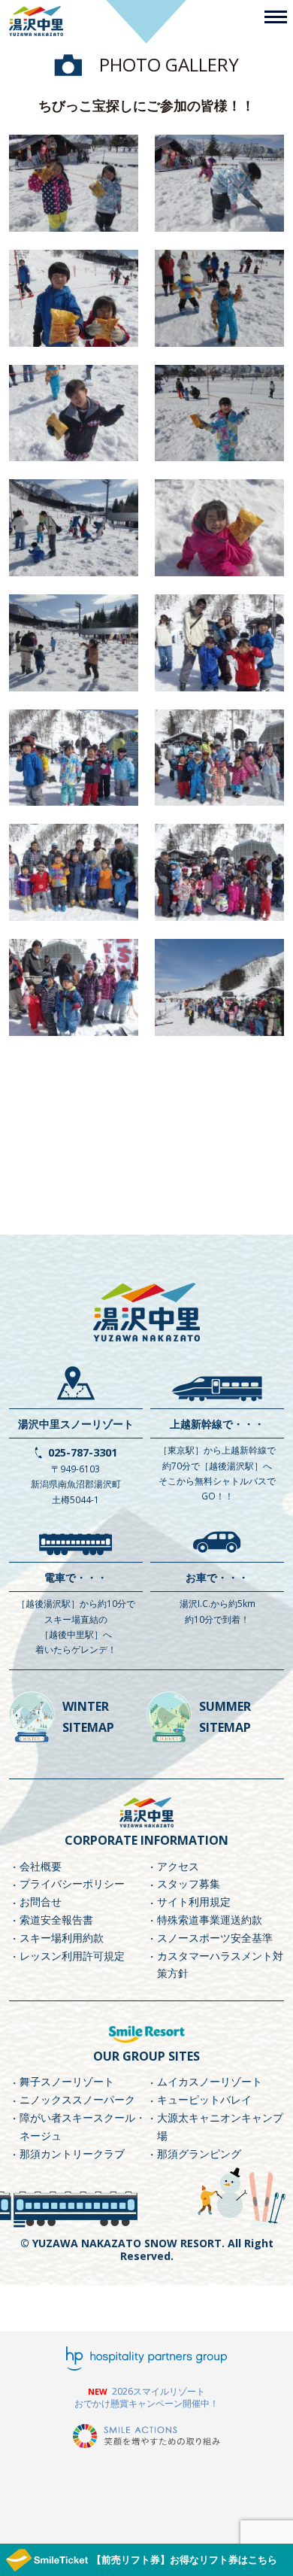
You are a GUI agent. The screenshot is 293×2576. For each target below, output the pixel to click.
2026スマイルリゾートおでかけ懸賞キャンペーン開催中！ (146, 2397)
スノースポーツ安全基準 (215, 1938)
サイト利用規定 (194, 1902)
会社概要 (41, 1866)
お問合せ (41, 1902)
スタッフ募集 (189, 1883)
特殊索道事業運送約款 (210, 1920)
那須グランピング (199, 2154)
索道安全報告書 (56, 1920)
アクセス (178, 1866)
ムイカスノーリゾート (210, 2081)
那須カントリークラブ (72, 2154)
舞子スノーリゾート (67, 2081)
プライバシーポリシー (72, 1883)
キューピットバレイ (204, 2099)
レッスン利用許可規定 (72, 1956)
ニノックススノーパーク (77, 2099)
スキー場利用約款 (62, 1938)
